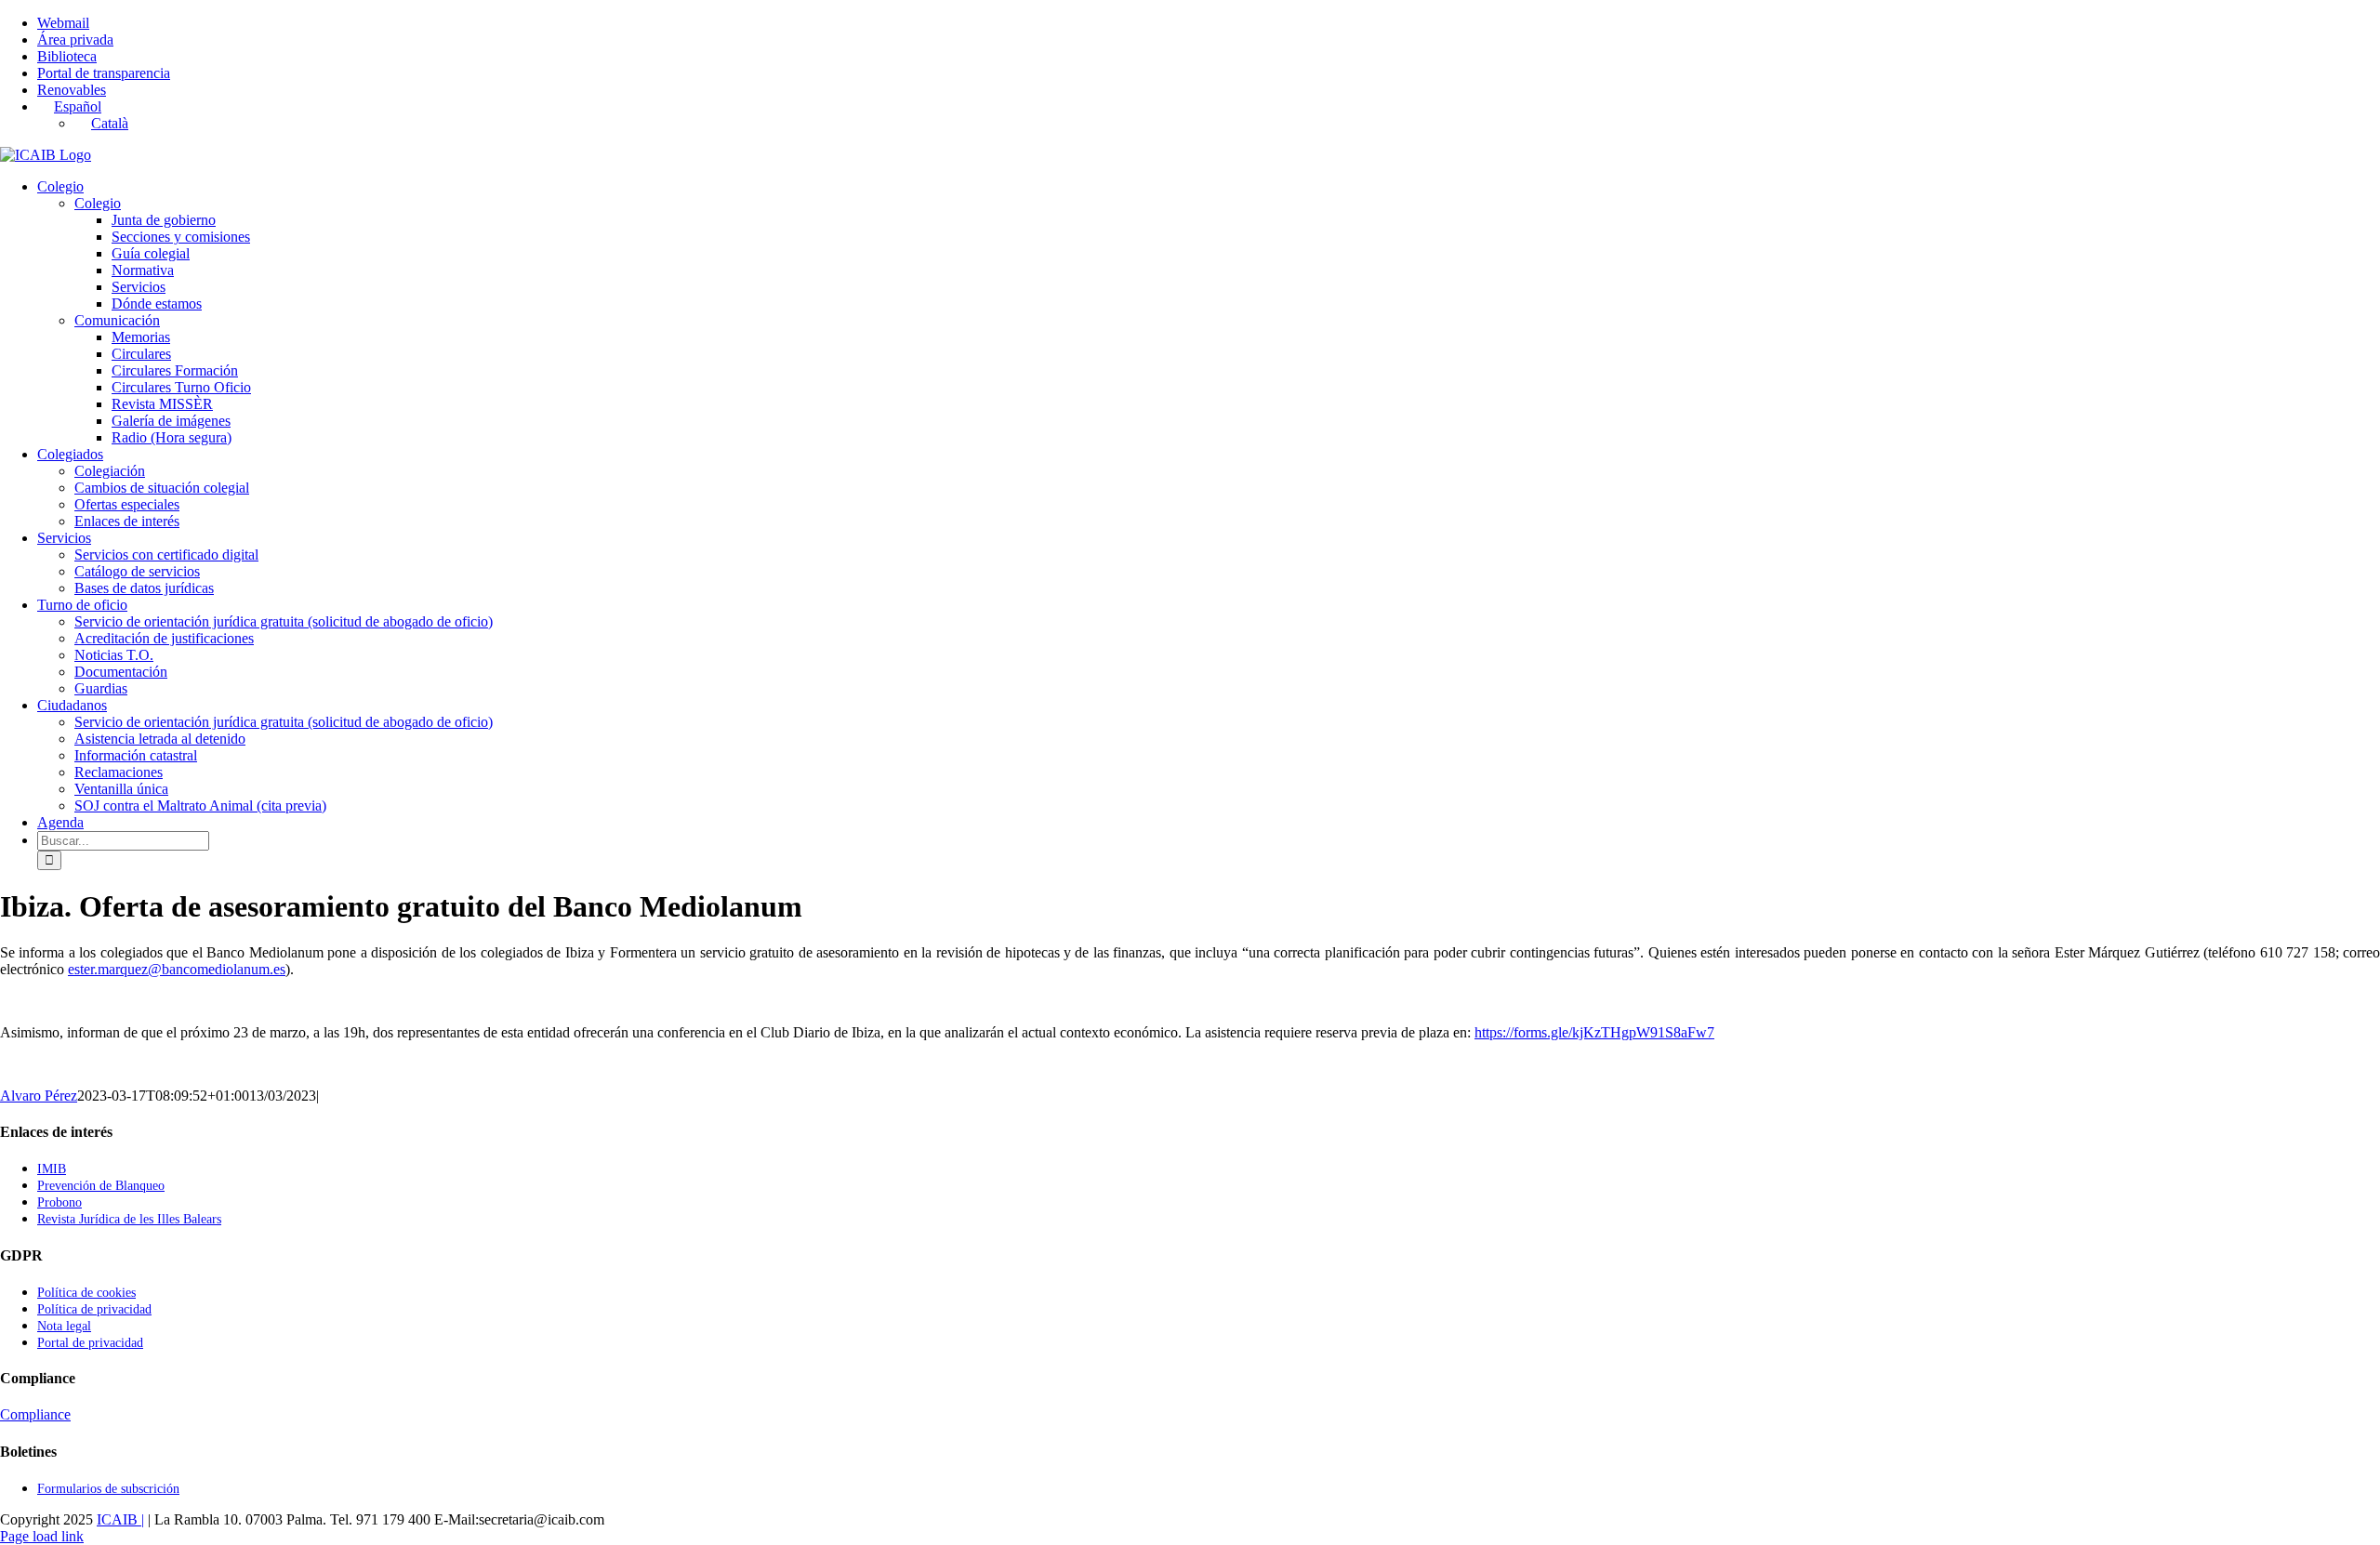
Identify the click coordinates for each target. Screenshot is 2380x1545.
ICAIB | (120, 1519)
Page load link (42, 1536)
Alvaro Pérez (39, 1096)
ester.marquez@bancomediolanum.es (177, 969)
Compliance (35, 1414)
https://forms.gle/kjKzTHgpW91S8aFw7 (1594, 1032)
